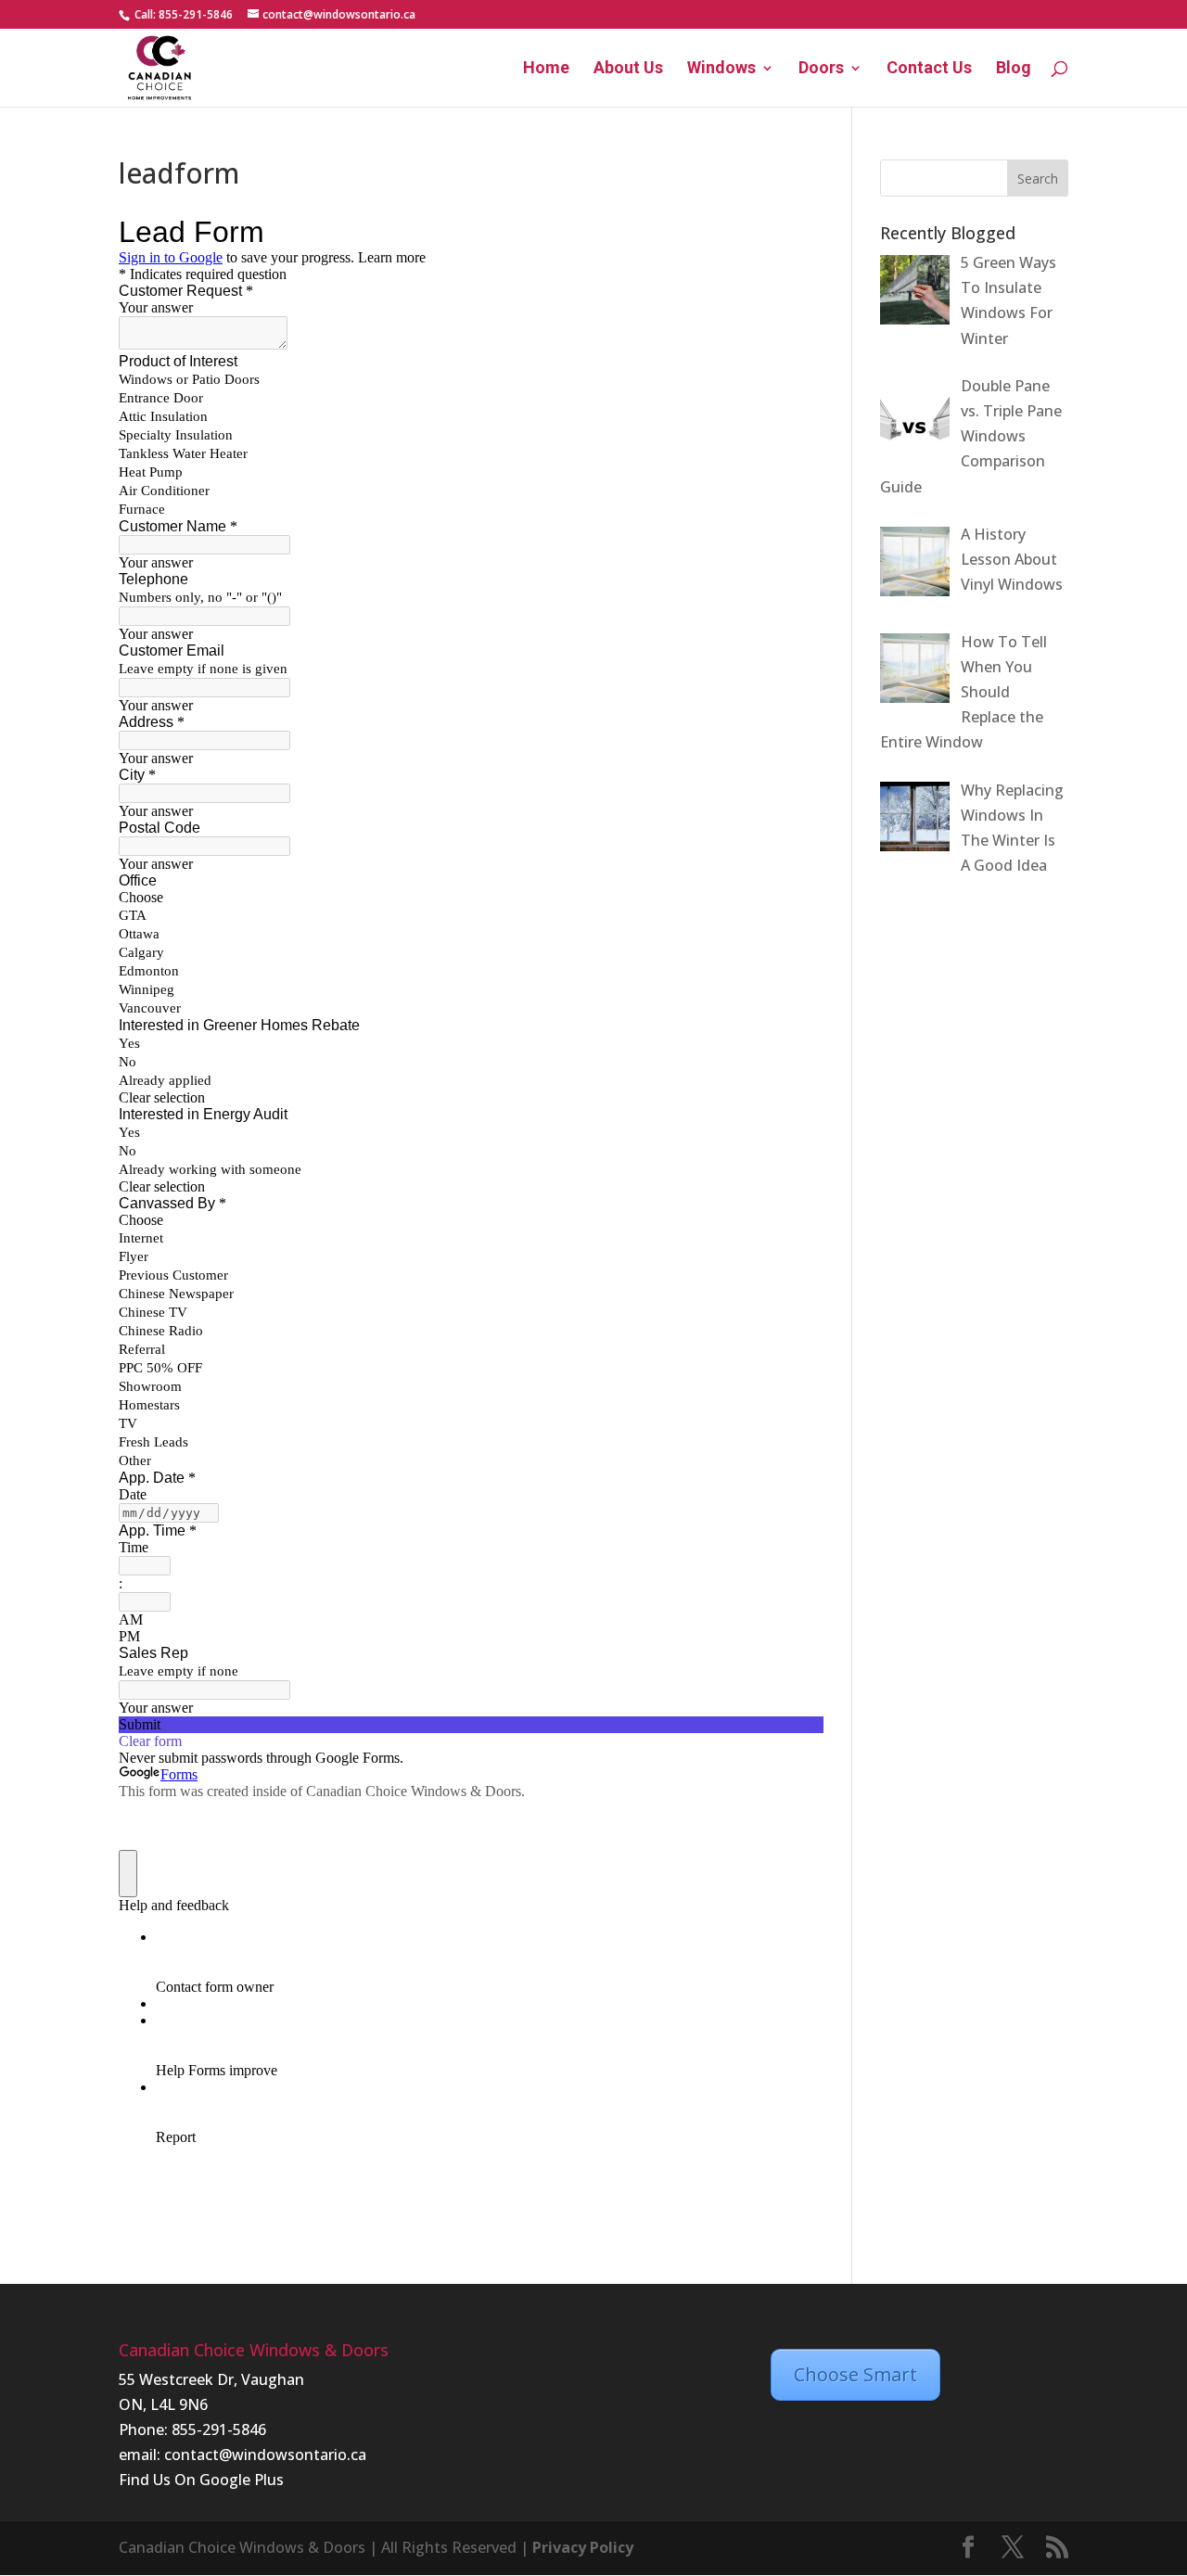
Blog (1014, 69)
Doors (821, 69)
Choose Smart (855, 2374)
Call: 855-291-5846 (182, 14)
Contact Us (929, 69)
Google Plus (242, 2480)
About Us (628, 69)
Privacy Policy (583, 2547)
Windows (721, 69)
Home (546, 69)
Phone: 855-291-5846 (192, 2429)
